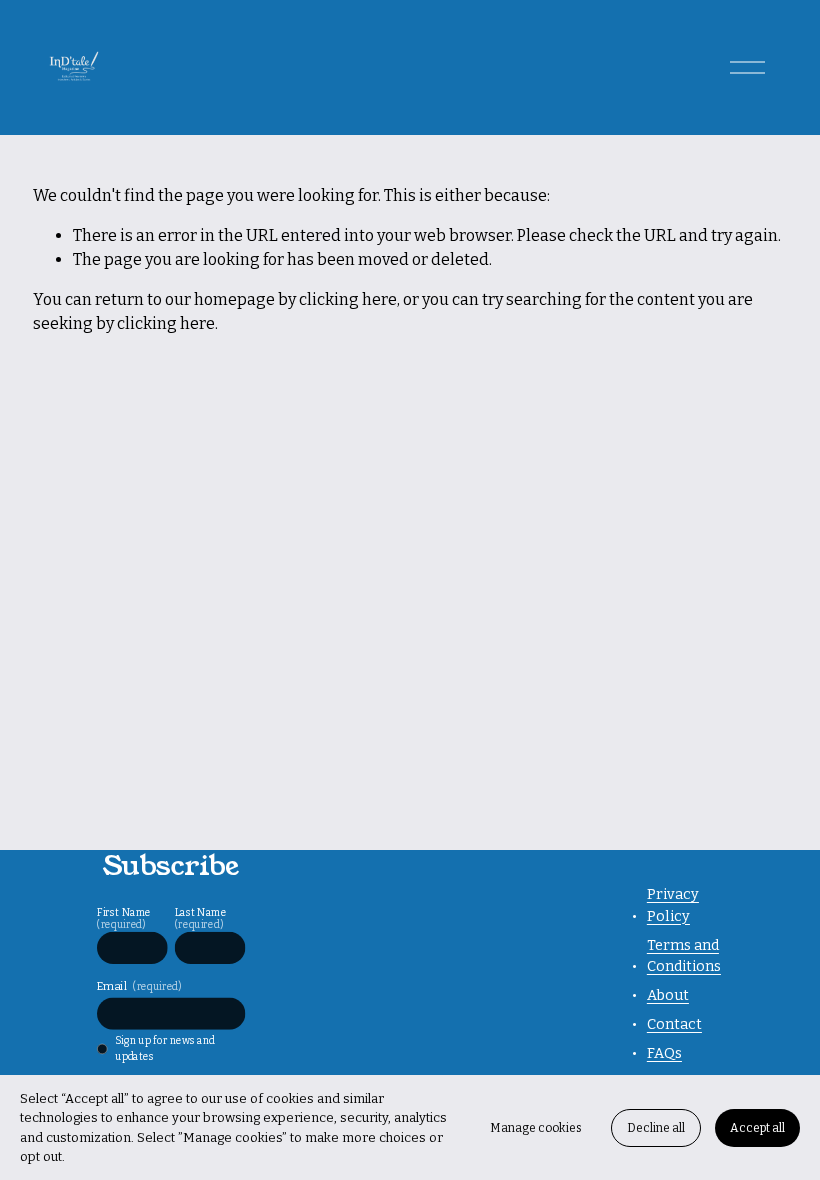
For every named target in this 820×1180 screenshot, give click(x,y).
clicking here (348, 299)
